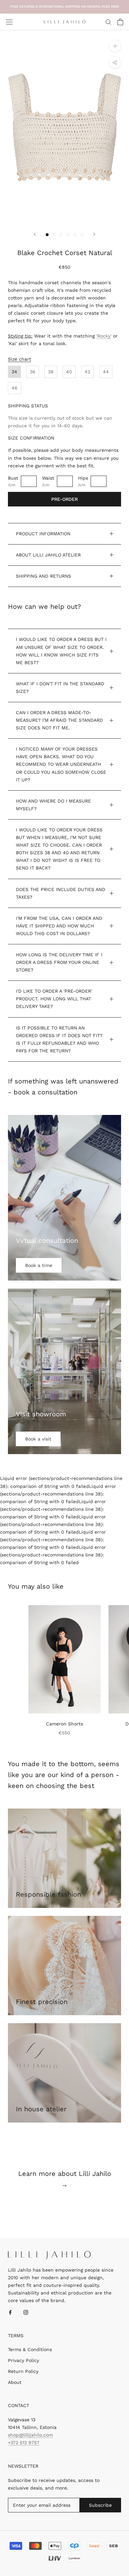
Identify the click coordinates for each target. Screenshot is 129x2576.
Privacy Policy (23, 2360)
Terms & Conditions (30, 2349)
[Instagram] (26, 2312)
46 (15, 388)
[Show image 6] (82, 235)
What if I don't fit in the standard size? (60, 687)
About (15, 2382)
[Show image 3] (61, 235)
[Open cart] (120, 22)
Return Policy (23, 2371)
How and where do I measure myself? (53, 805)
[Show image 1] (47, 235)
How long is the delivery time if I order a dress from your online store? (59, 962)
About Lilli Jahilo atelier (48, 555)
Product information (43, 534)
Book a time (39, 1265)
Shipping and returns (43, 576)
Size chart (20, 359)
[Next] (94, 234)
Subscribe (100, 2505)
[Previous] (35, 234)
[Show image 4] (68, 235)
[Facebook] (10, 2312)
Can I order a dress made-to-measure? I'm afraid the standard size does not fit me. (59, 720)
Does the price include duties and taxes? (61, 893)
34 (14, 372)
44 (106, 372)
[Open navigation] (9, 22)
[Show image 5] (75, 235)
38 (51, 372)
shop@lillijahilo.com (30, 2435)
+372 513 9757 (24, 2443)
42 (87, 372)
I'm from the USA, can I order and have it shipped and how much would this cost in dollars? (59, 926)
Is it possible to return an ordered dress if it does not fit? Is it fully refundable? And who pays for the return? (59, 1039)
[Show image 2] (54, 235)
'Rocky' (104, 336)
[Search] (108, 22)
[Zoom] (115, 46)
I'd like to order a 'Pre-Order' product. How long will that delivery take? (54, 999)
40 (69, 372)
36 (33, 372)
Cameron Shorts (64, 1724)
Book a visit (38, 1439)
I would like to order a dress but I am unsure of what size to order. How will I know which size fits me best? (61, 651)
